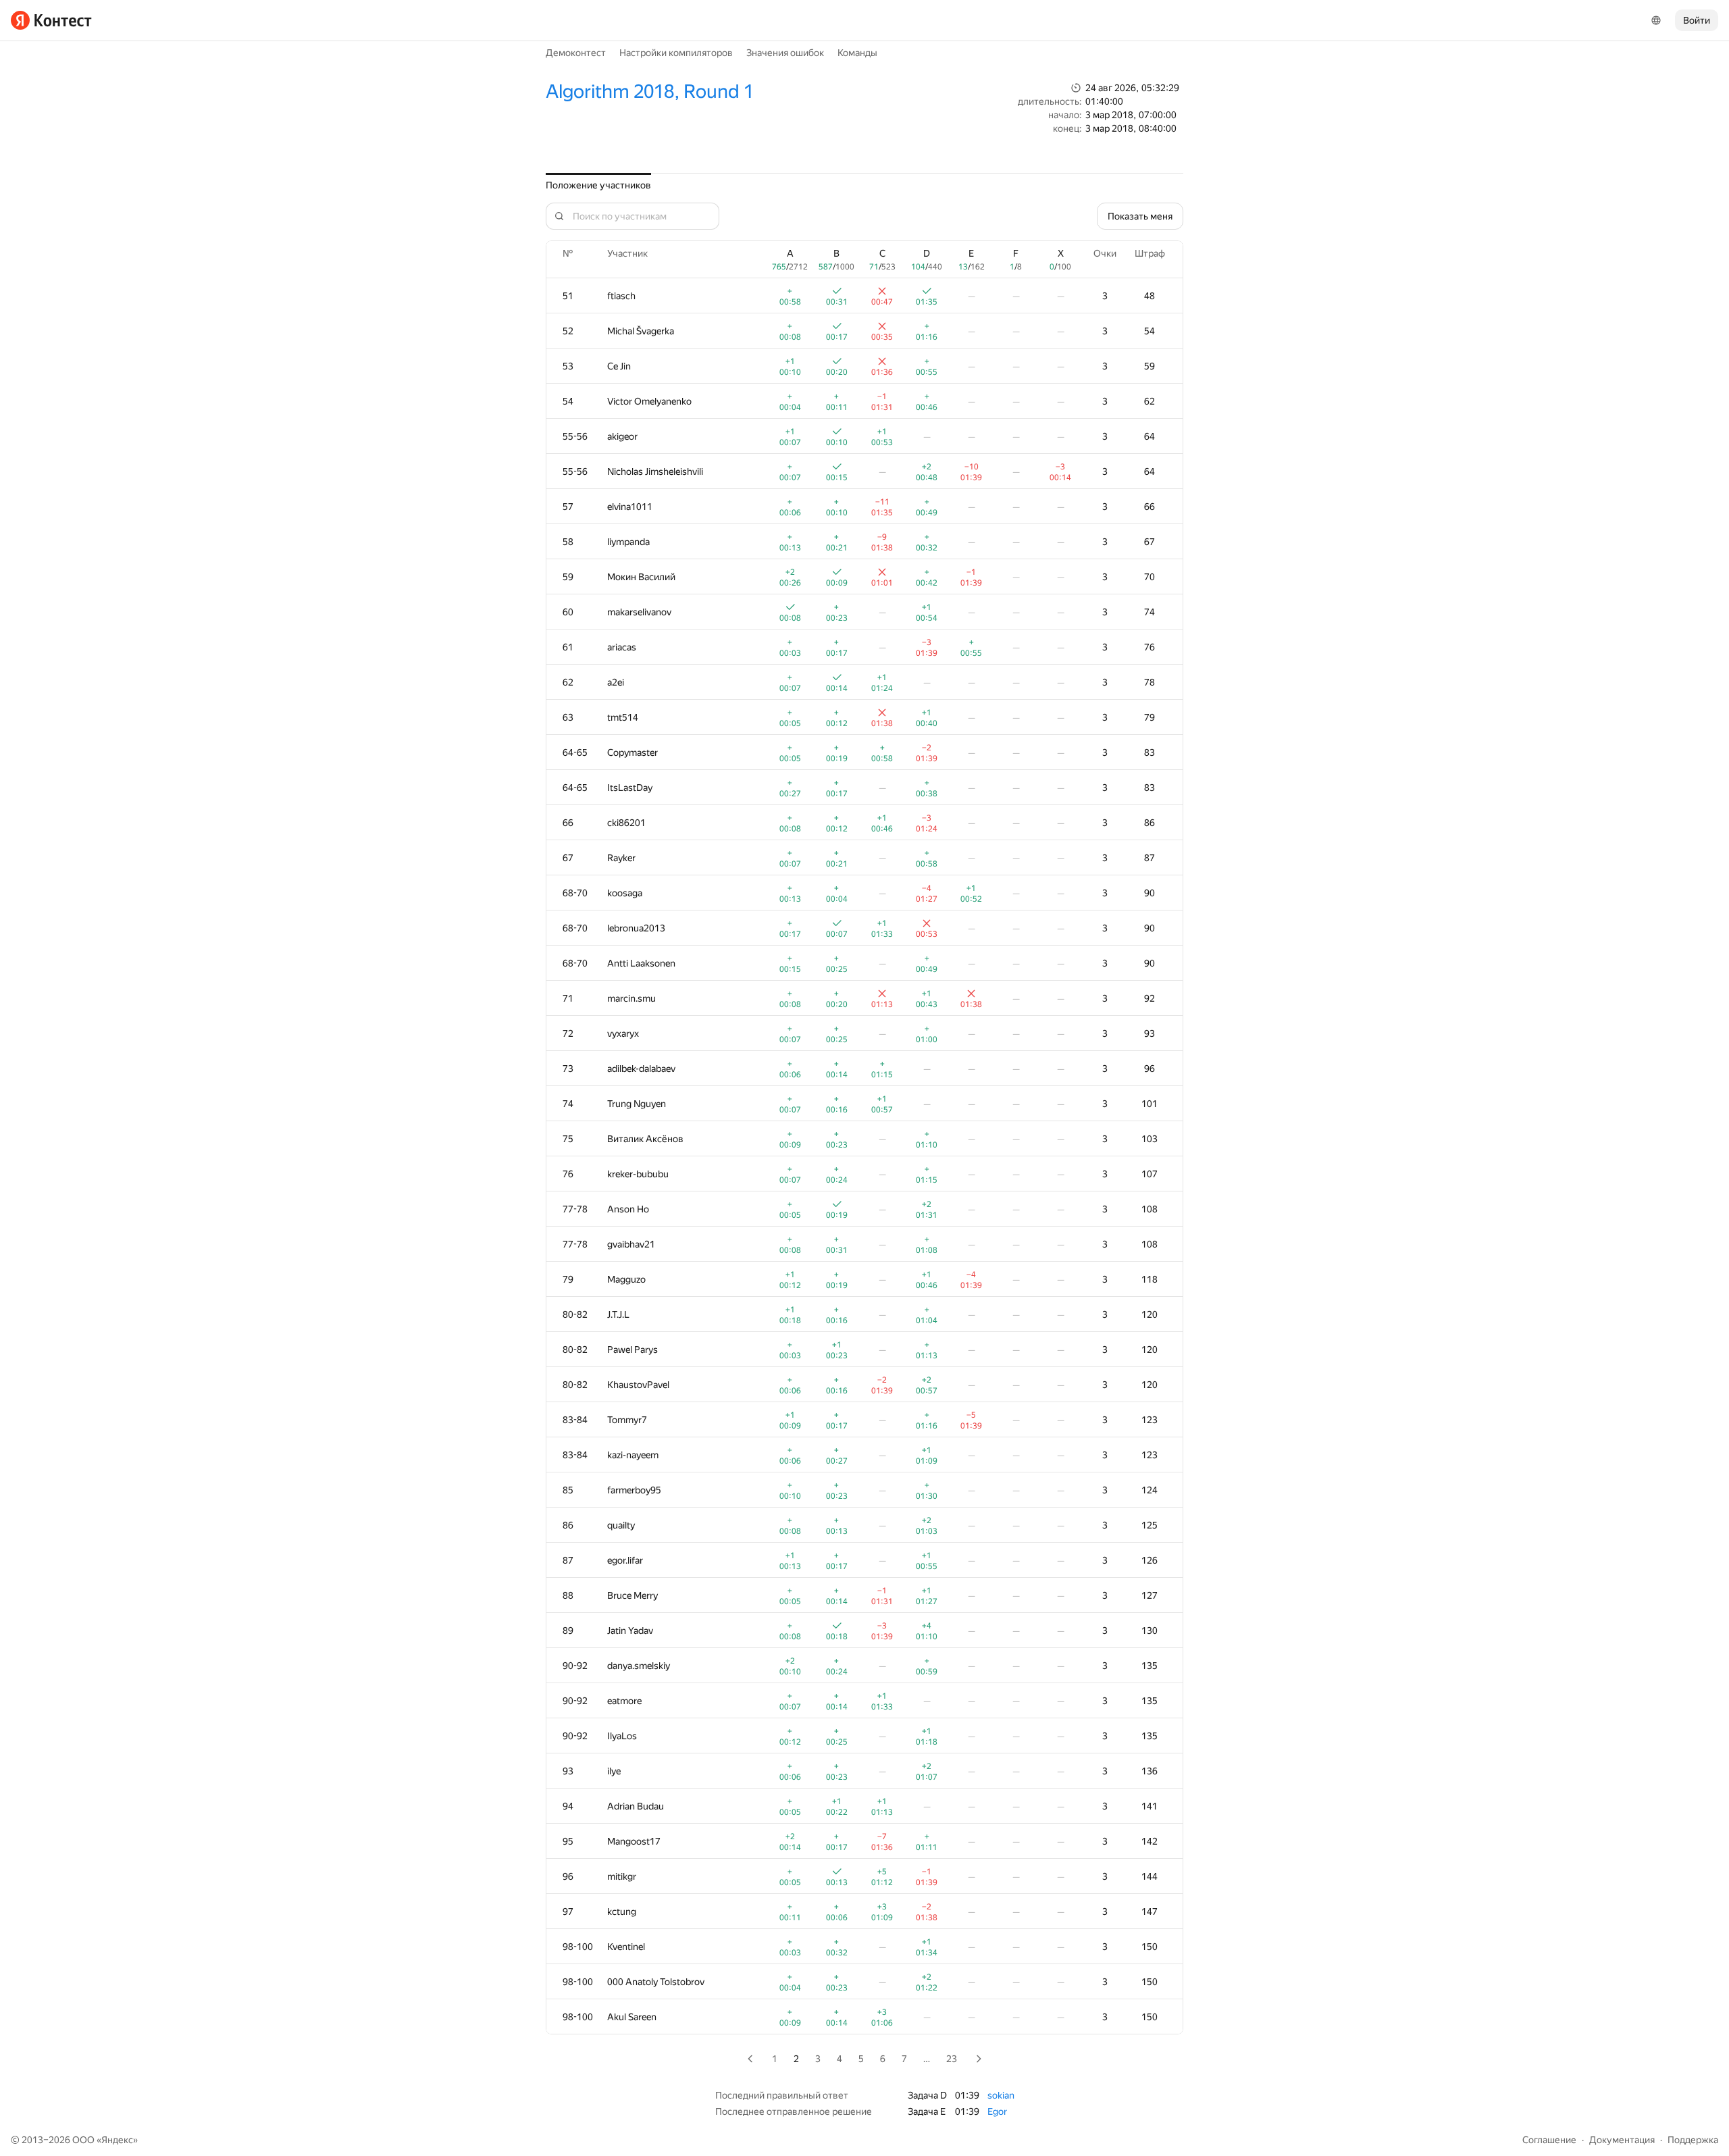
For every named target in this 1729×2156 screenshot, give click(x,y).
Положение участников (598, 185)
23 (952, 2059)
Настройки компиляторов (676, 53)
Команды (857, 53)
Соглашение (1549, 2140)
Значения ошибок (785, 53)
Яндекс (117, 2140)
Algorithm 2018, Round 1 (650, 92)
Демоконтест (576, 53)
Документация (1622, 2140)
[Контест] (51, 20)
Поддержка (1693, 2140)
